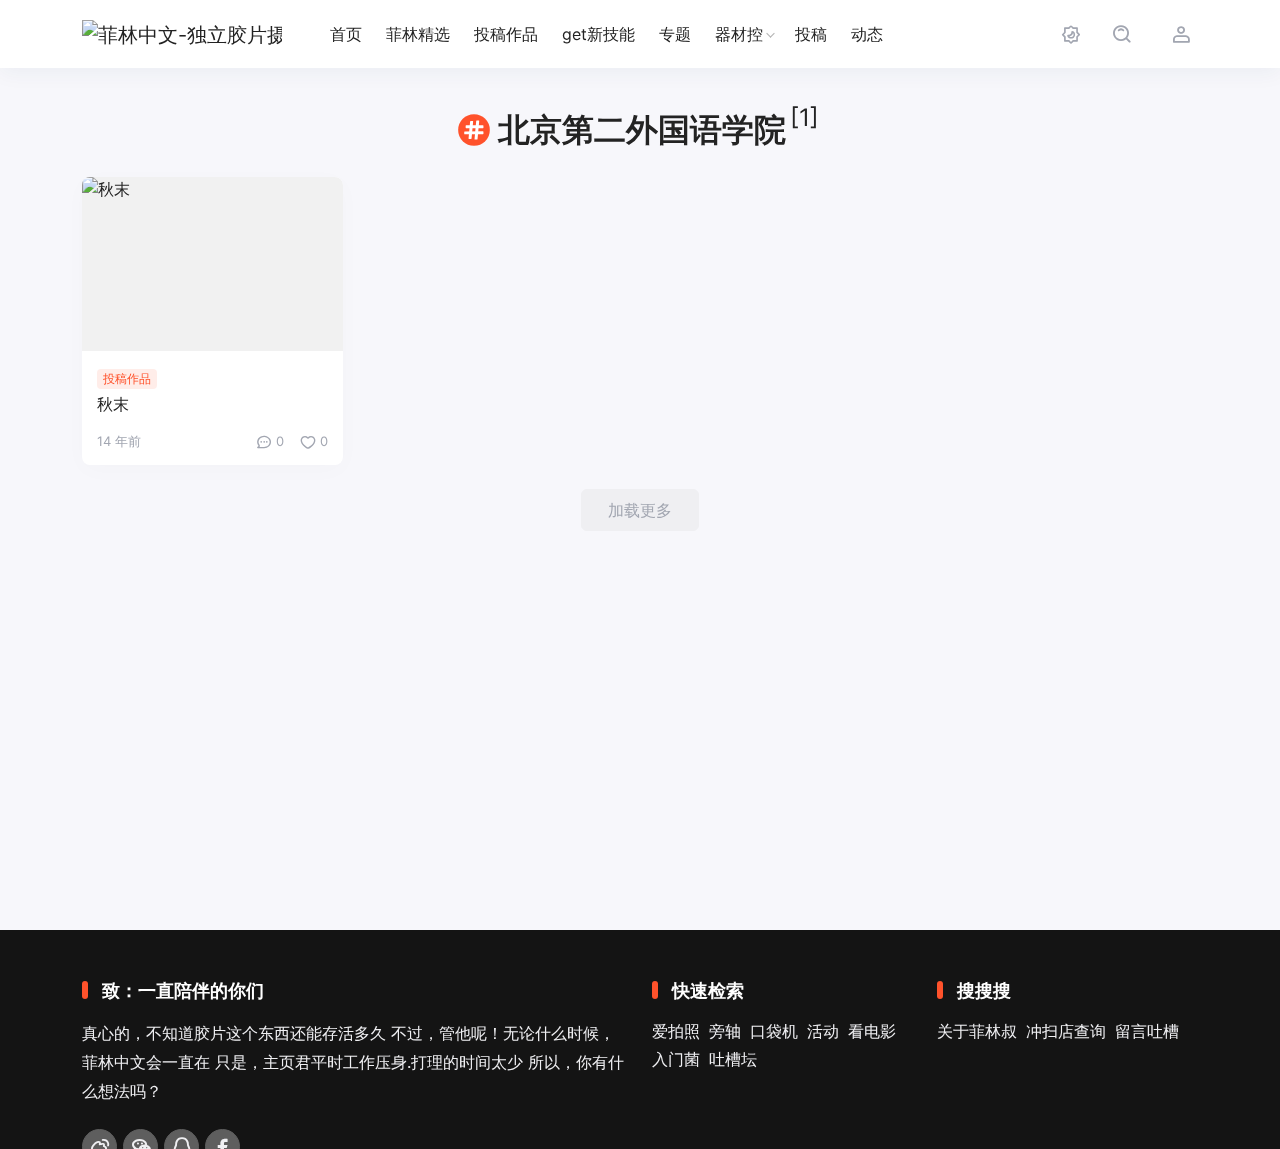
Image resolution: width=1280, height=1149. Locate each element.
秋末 (113, 404)
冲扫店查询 (1066, 1031)
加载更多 (640, 510)
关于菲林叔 (977, 1031)
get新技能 (598, 34)
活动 (823, 1031)
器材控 (739, 34)
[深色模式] (1070, 34)
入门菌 (676, 1059)
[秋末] (212, 264)
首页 (346, 34)
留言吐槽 (1147, 1031)
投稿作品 (506, 34)
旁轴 (725, 1031)
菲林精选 (418, 34)
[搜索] (1121, 34)
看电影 (872, 1031)
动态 (867, 34)
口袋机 (774, 1031)
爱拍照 (676, 1031)
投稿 (811, 34)
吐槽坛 (733, 1059)
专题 (675, 34)
